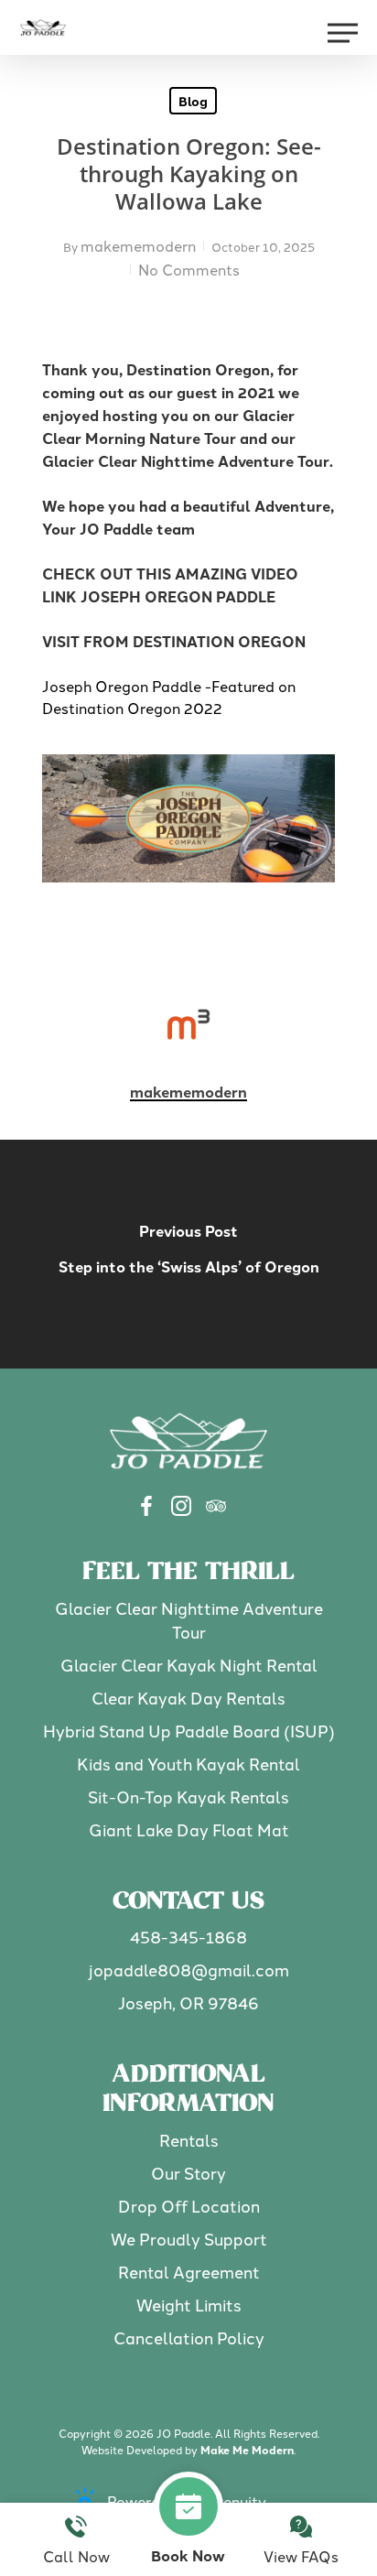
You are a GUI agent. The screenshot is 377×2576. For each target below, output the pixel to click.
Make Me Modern (247, 2450)
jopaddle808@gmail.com (189, 1970)
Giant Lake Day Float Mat (189, 1829)
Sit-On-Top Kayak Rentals (188, 1797)
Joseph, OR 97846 (188, 2002)
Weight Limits (189, 2305)
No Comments (189, 269)
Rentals (189, 2140)
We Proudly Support (189, 2239)
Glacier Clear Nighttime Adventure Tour (189, 1620)
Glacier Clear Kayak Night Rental (189, 1665)
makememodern (138, 245)
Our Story (188, 2173)
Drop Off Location (189, 2206)
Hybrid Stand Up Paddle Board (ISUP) (189, 1731)
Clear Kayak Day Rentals (188, 1698)
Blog (193, 101)
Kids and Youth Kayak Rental (188, 1764)
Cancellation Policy (189, 2338)
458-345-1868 (188, 1937)
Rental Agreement (189, 2272)
